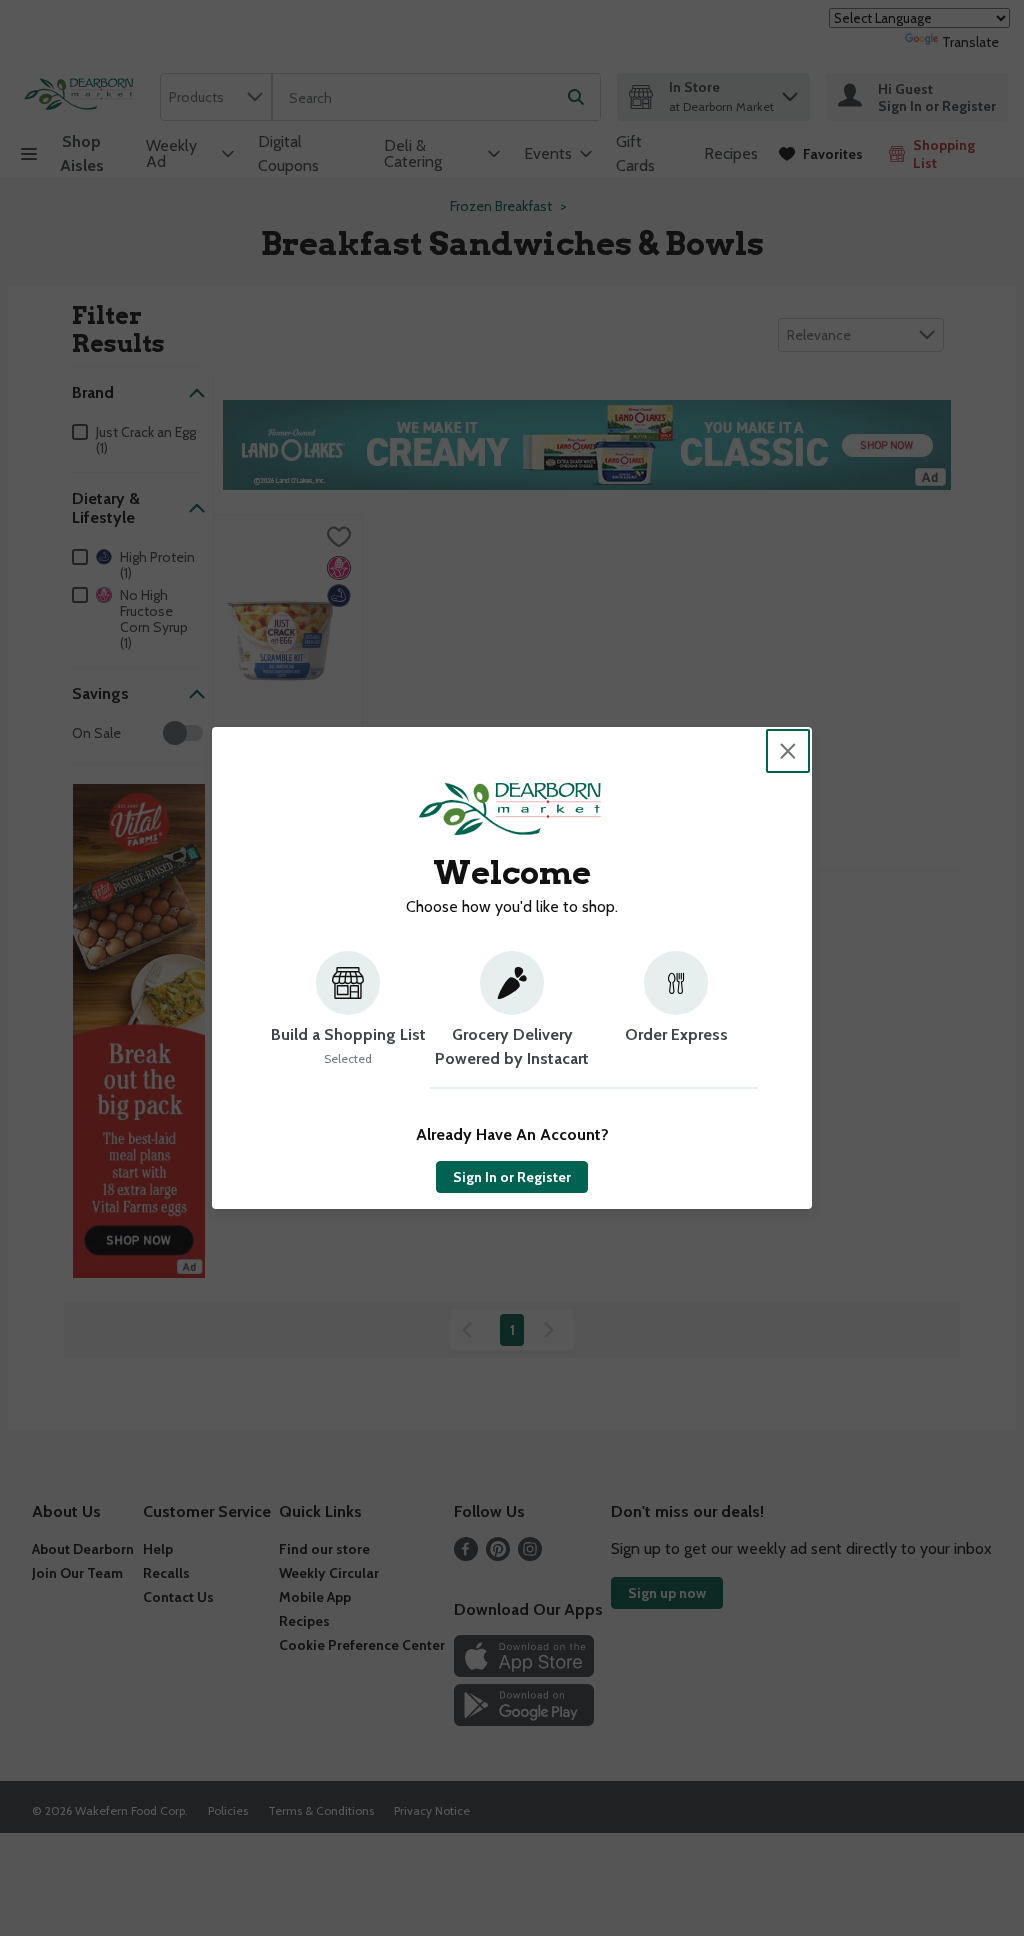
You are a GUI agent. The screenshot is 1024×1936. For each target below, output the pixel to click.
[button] (348, 1020)
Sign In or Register (512, 1177)
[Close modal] (788, 751)
